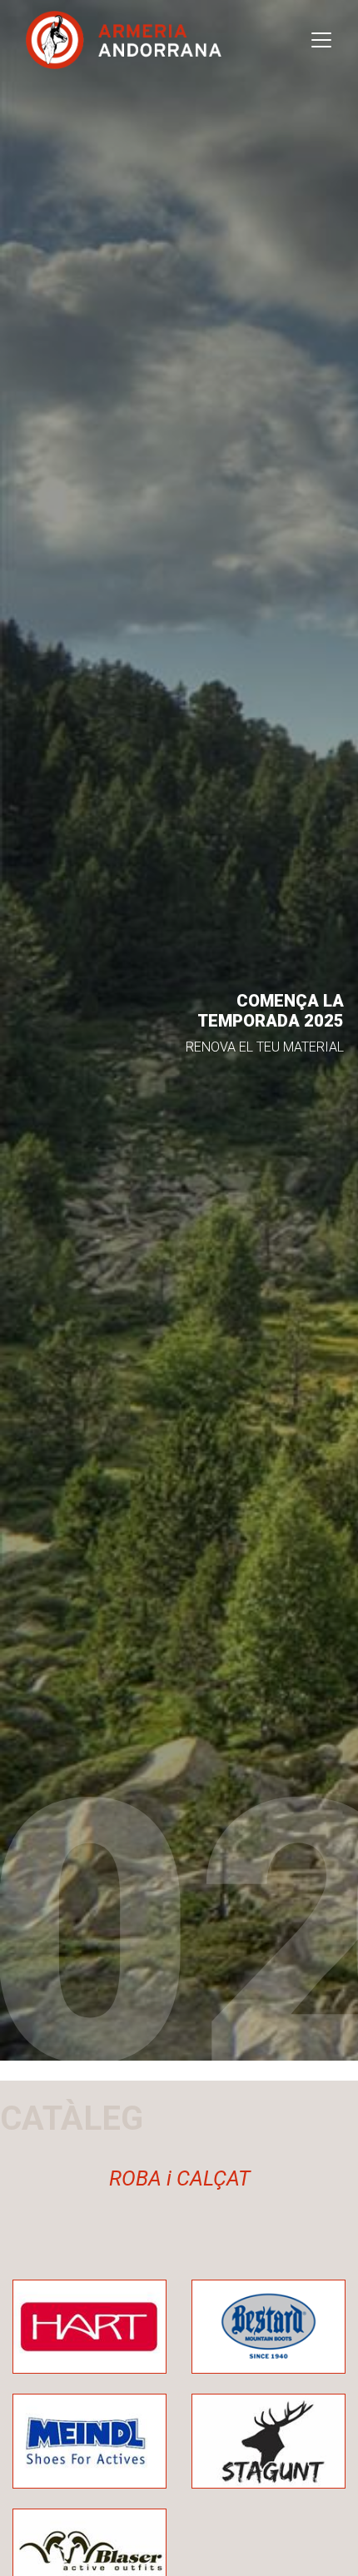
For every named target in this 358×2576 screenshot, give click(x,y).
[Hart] (89, 2326)
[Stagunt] (268, 2440)
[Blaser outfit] (89, 2555)
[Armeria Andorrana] (124, 40)
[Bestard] (268, 2326)
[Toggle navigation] (321, 40)
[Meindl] (89, 2440)
